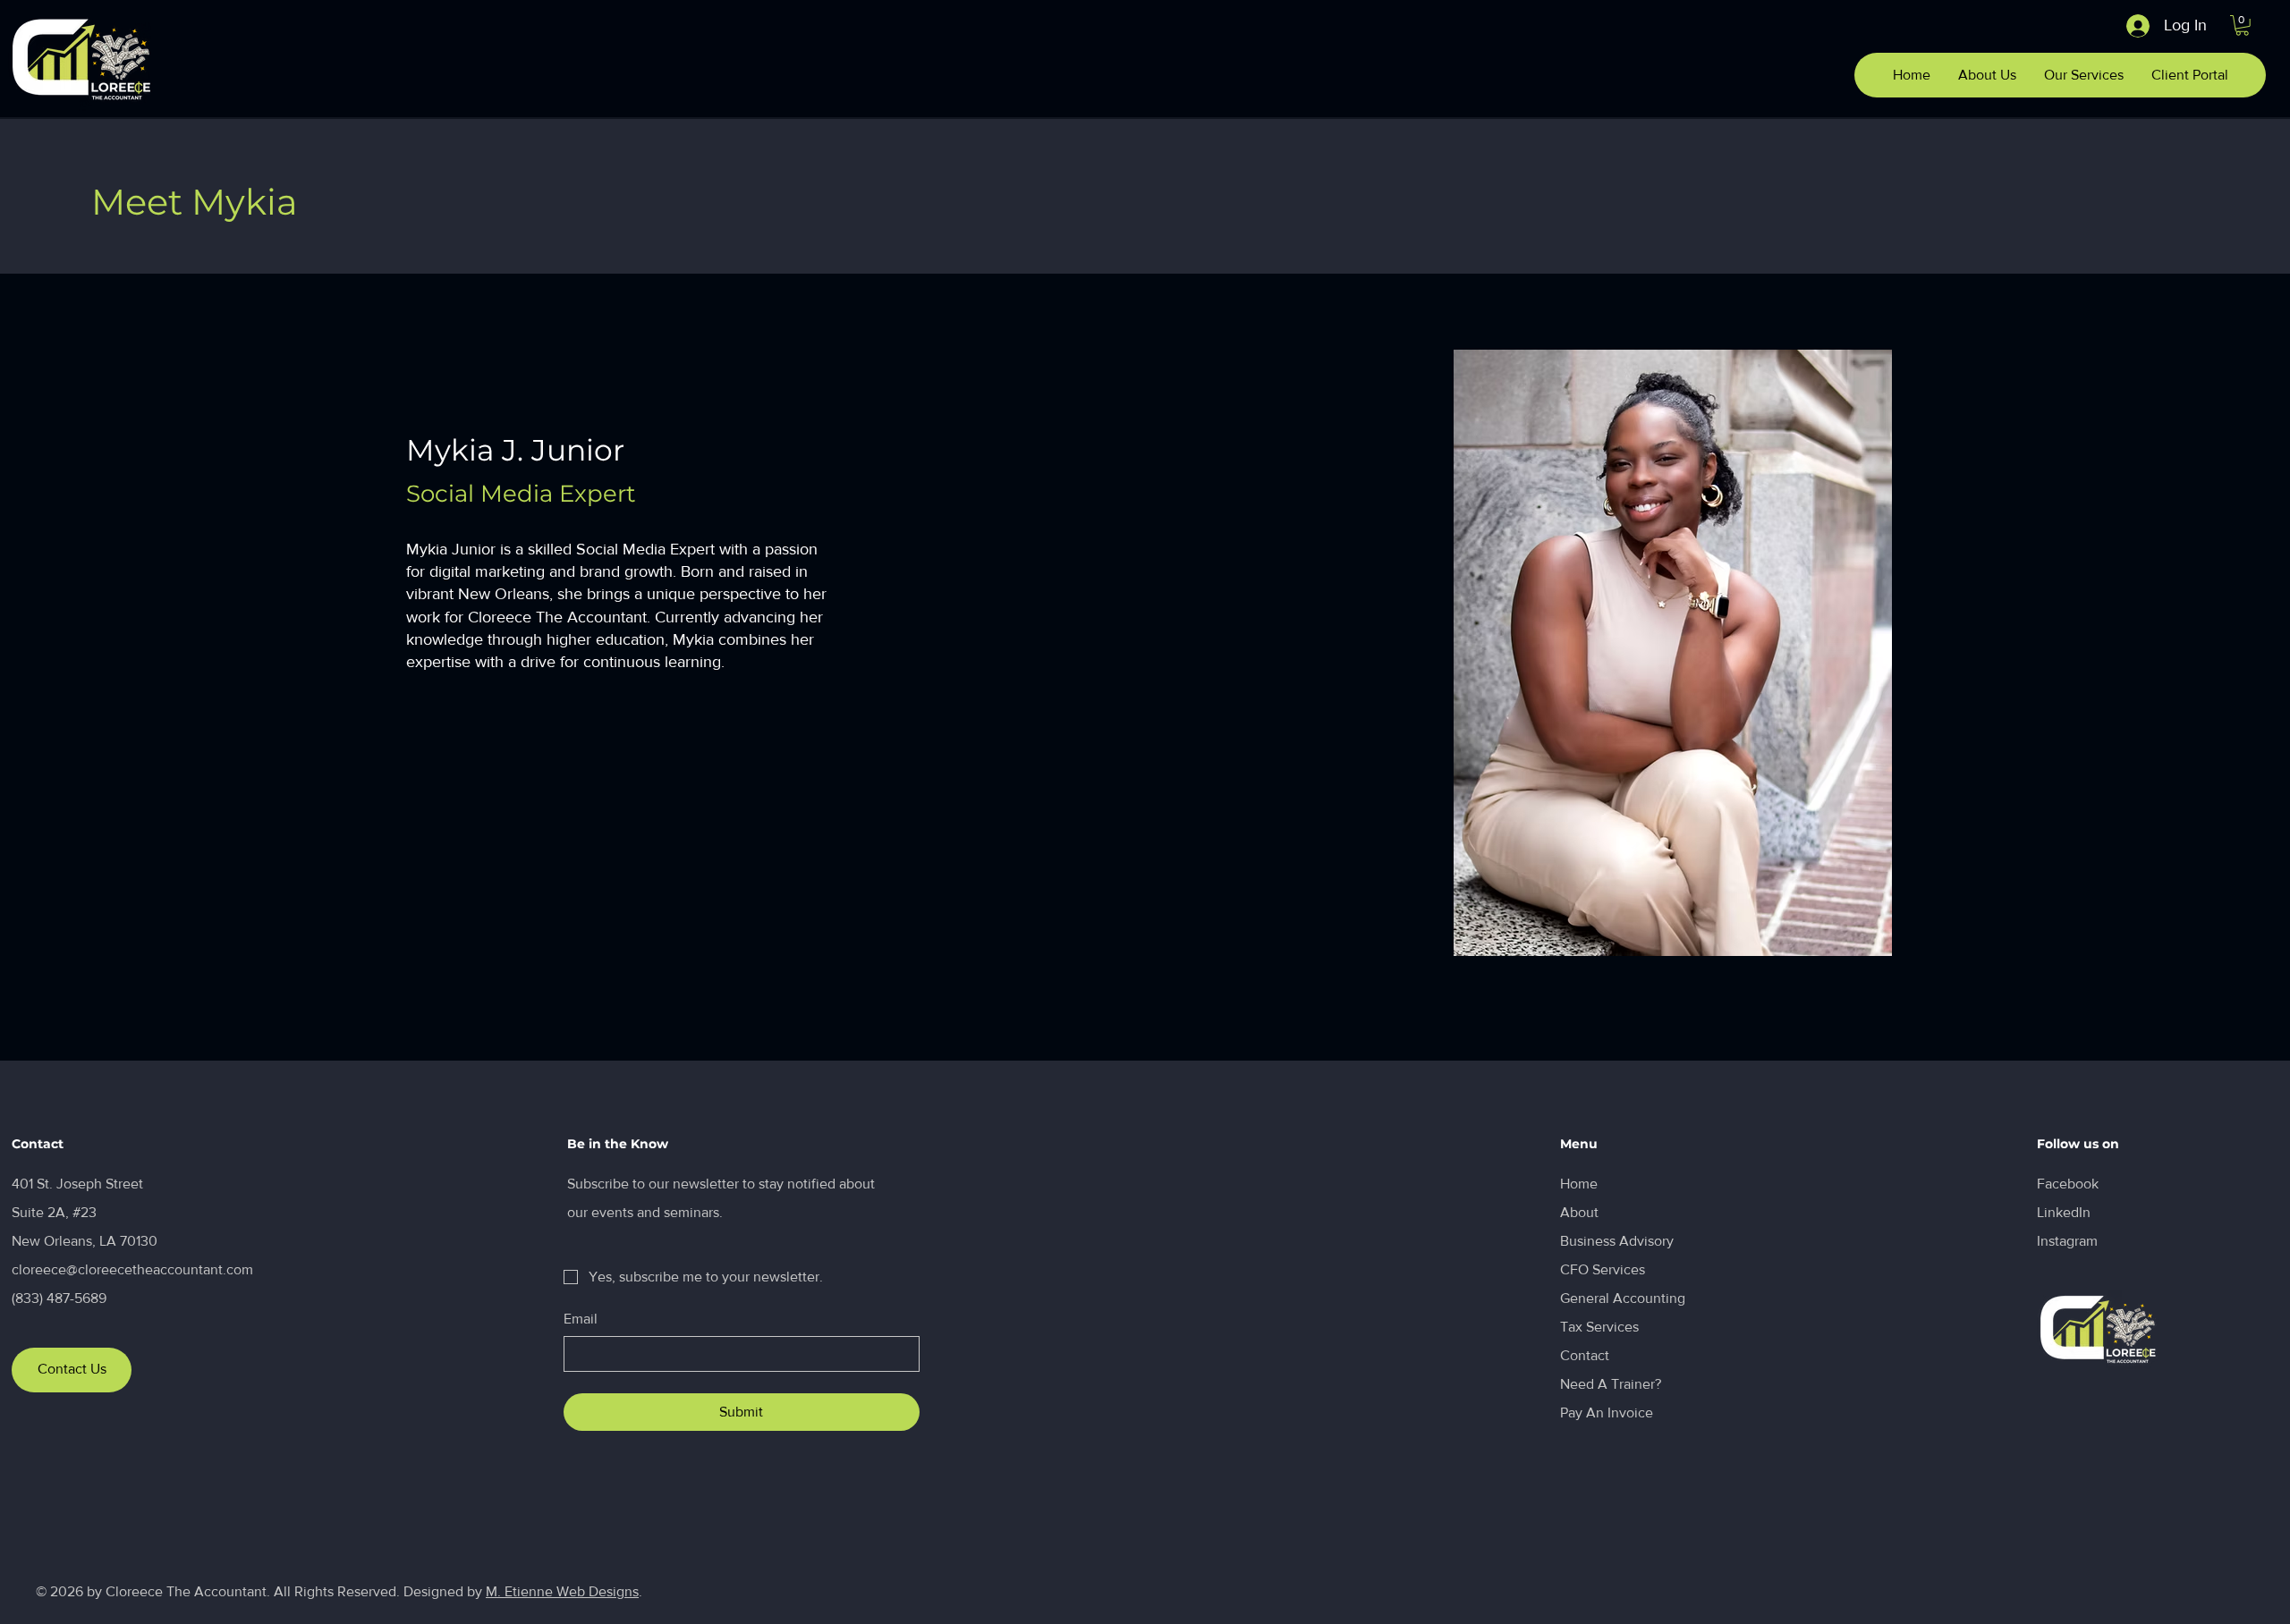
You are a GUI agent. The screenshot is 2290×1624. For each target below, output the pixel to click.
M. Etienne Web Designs (562, 1591)
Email (581, 1319)
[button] (2242, 25)
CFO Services (1603, 1269)
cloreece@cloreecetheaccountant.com (132, 1269)
